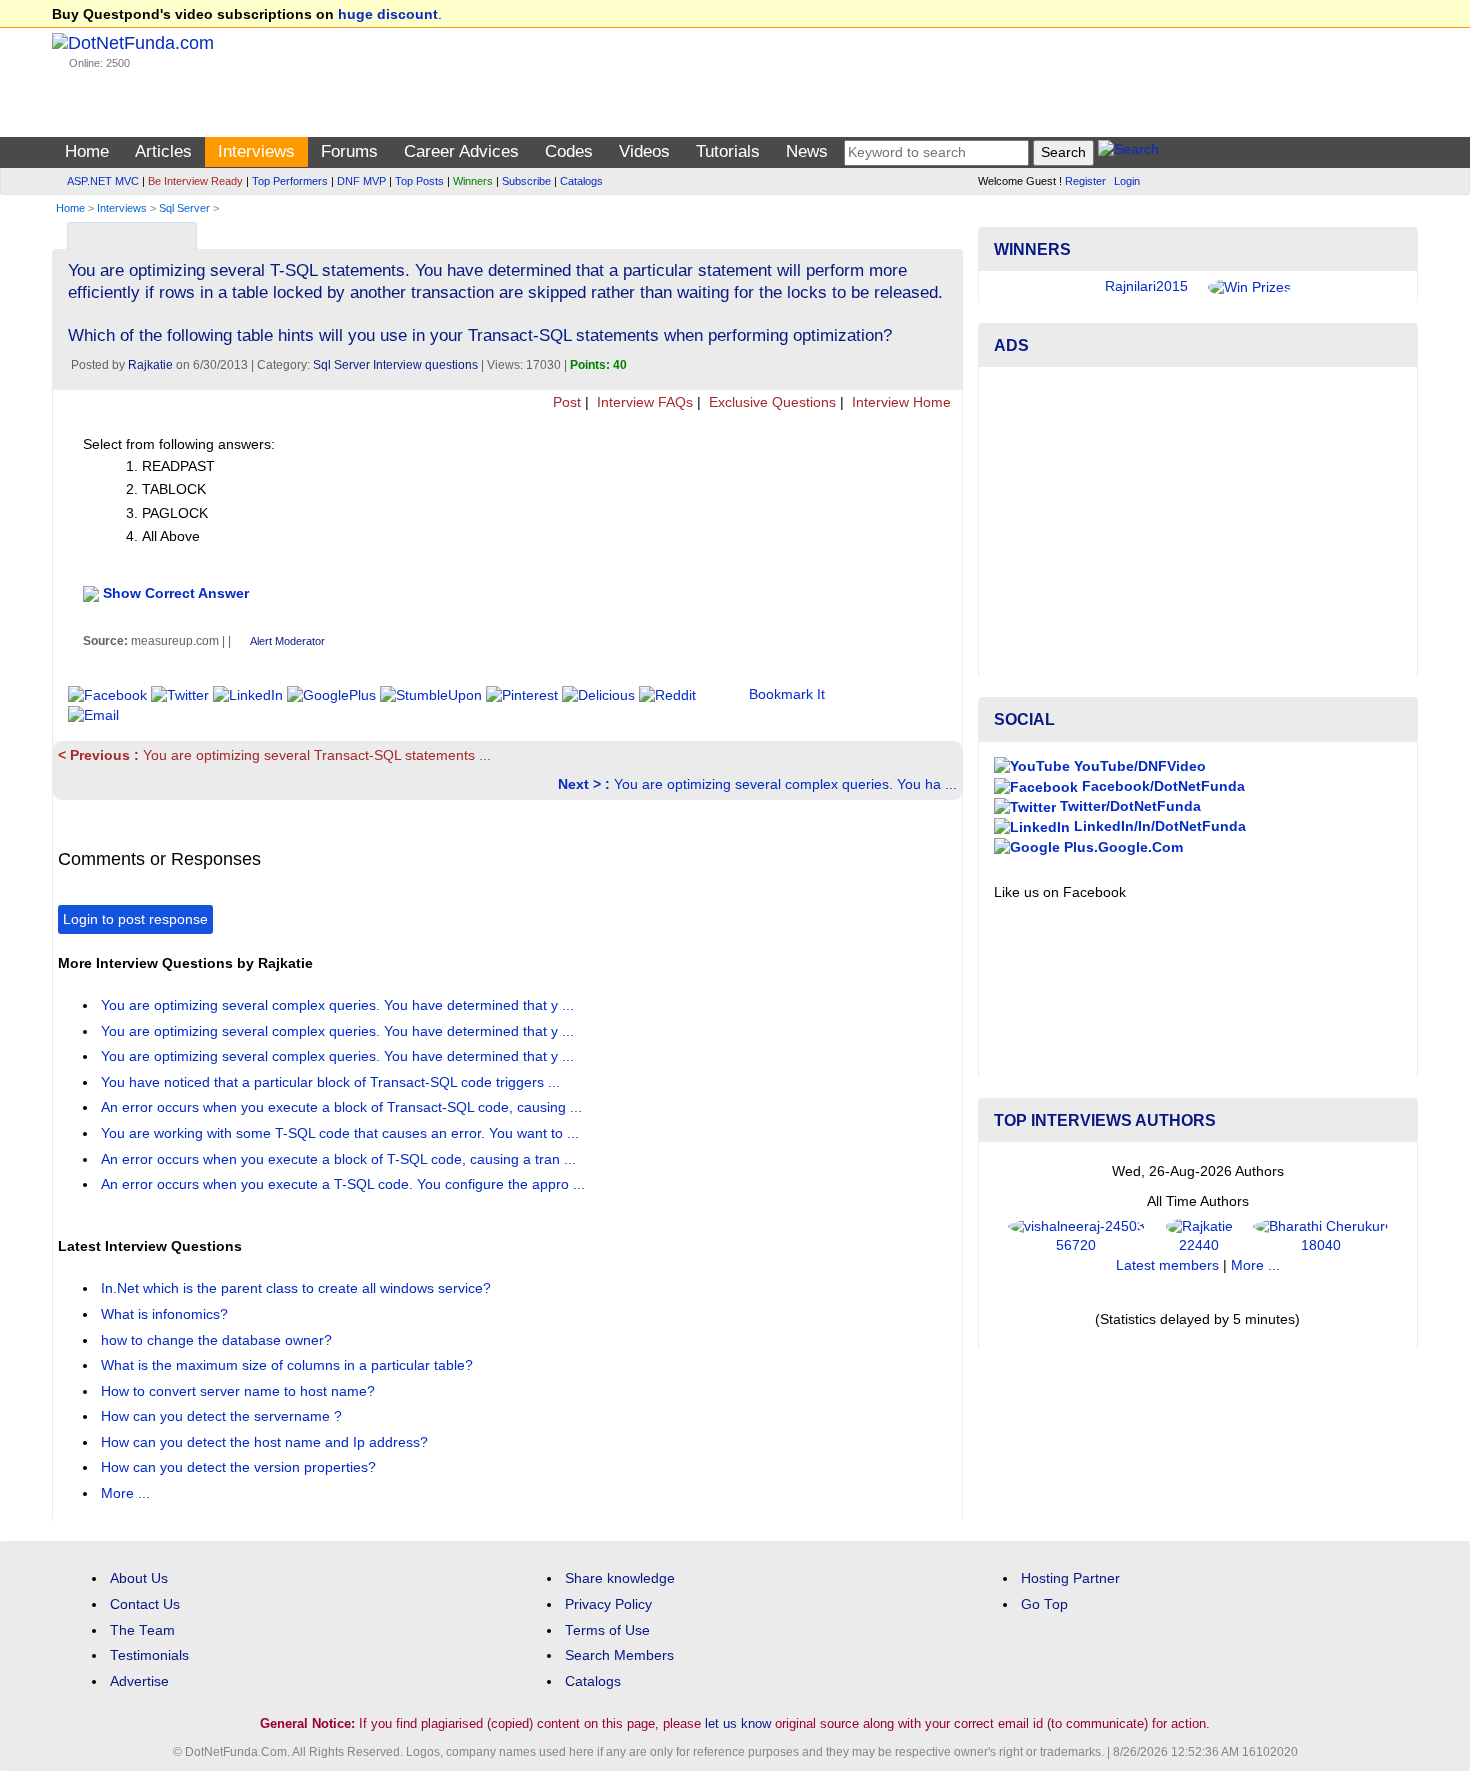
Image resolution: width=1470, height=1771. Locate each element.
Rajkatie (150, 365)
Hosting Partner (1070, 1578)
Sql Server (184, 208)
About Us (139, 1578)
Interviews (256, 151)
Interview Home (899, 402)
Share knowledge (620, 1578)
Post (565, 402)
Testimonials (149, 1655)
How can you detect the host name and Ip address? (266, 1442)
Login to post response (135, 919)
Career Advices (461, 151)
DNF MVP (361, 181)
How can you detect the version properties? (240, 1467)
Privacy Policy (608, 1604)
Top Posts (419, 181)
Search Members (619, 1655)
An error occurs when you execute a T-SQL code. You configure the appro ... (345, 1184)
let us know (738, 1723)
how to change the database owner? (218, 1340)
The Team (142, 1630)
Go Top (1044, 1604)
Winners (473, 181)
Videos (644, 151)
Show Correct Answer (176, 593)
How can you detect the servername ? (223, 1416)
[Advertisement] (1198, 522)
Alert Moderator (287, 641)
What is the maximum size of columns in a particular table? (289, 1365)
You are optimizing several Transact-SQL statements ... (274, 755)
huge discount (388, 14)
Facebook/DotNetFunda (1161, 786)
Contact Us (145, 1604)
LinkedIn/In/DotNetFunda (1158, 826)
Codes (569, 151)
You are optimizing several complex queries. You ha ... (757, 784)
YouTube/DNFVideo (1138, 766)
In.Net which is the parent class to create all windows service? (298, 1288)
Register (1085, 181)
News (807, 151)
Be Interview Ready (195, 181)
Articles (163, 151)
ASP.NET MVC (103, 181)
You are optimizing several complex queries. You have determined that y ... (339, 1005)
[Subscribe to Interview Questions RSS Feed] (944, 231)
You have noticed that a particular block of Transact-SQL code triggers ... (332, 1082)
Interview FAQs (643, 402)
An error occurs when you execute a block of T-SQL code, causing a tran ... (340, 1159)
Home (87, 151)
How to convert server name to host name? (240, 1391)
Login (1127, 181)
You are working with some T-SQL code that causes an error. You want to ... (342, 1133)
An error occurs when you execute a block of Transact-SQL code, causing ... (343, 1107)
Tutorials (728, 151)
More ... (125, 1493)
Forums (349, 151)
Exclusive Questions (770, 402)
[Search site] (1128, 152)
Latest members (1167, 1265)
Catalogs (581, 181)
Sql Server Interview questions (395, 365)
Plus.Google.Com (1121, 847)
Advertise (139, 1681)
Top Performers (290, 181)
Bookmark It (787, 694)
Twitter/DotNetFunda (1128, 806)
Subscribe (526, 181)
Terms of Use (607, 1630)
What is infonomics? (166, 1314)
